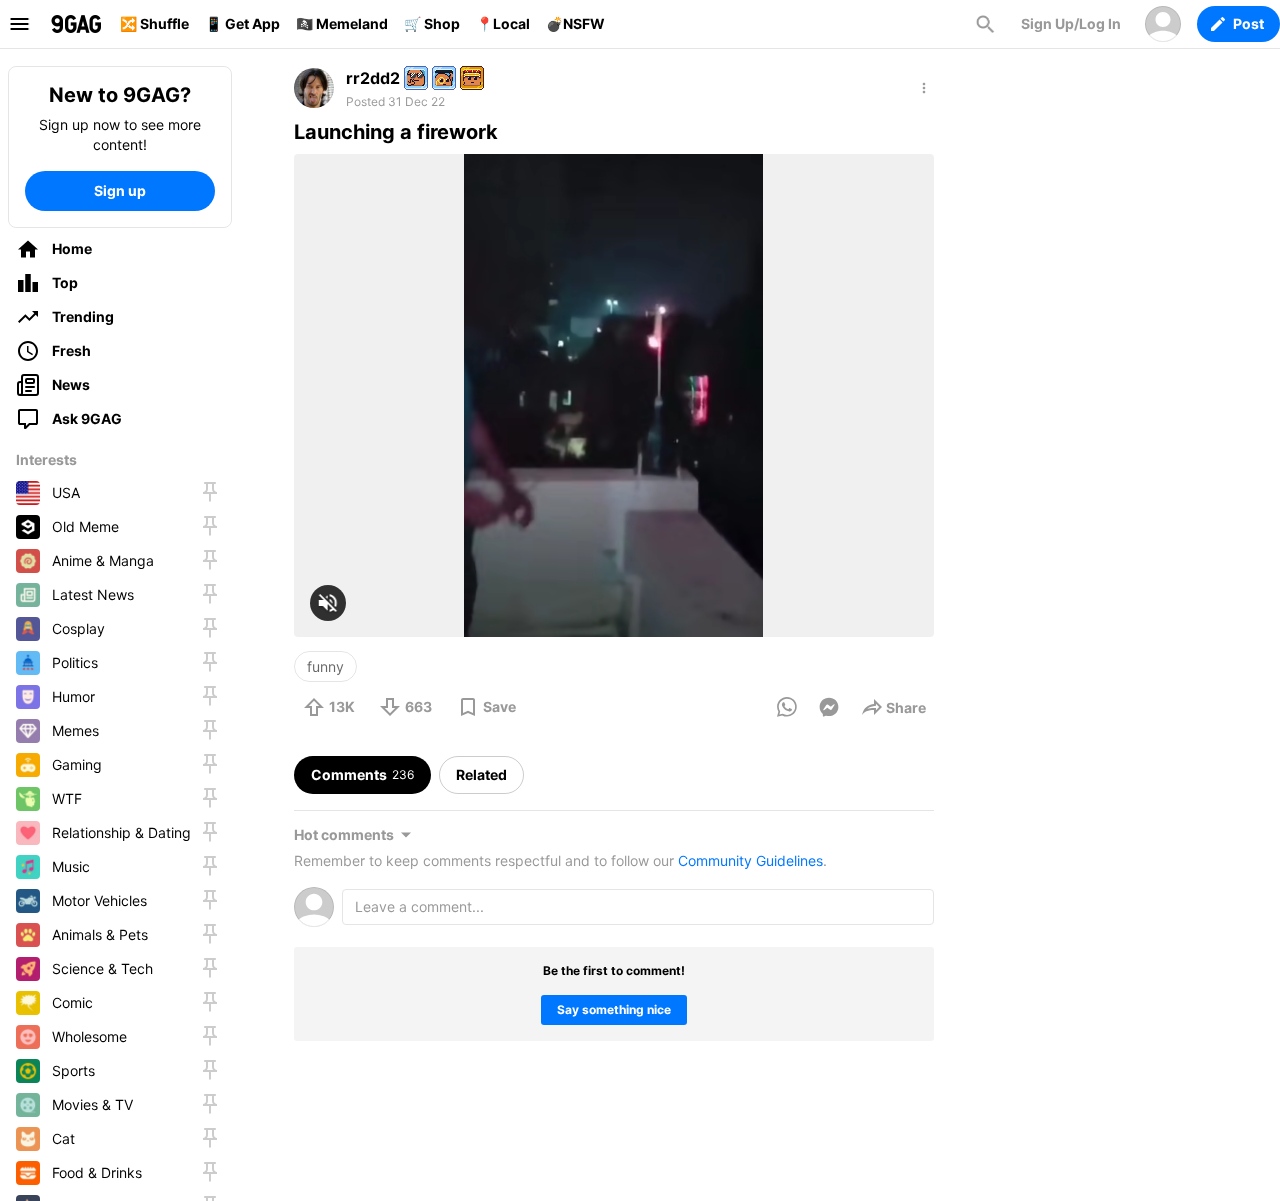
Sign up (120, 190)
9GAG (76, 24)
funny (325, 666)
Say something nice (614, 1009)
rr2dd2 (373, 78)
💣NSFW (575, 23)
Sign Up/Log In (1071, 23)
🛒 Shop (432, 23)
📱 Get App (242, 23)
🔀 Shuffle (154, 23)
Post (1248, 23)
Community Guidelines (750, 860)
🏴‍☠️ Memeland (342, 23)
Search (985, 24)
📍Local (503, 23)
